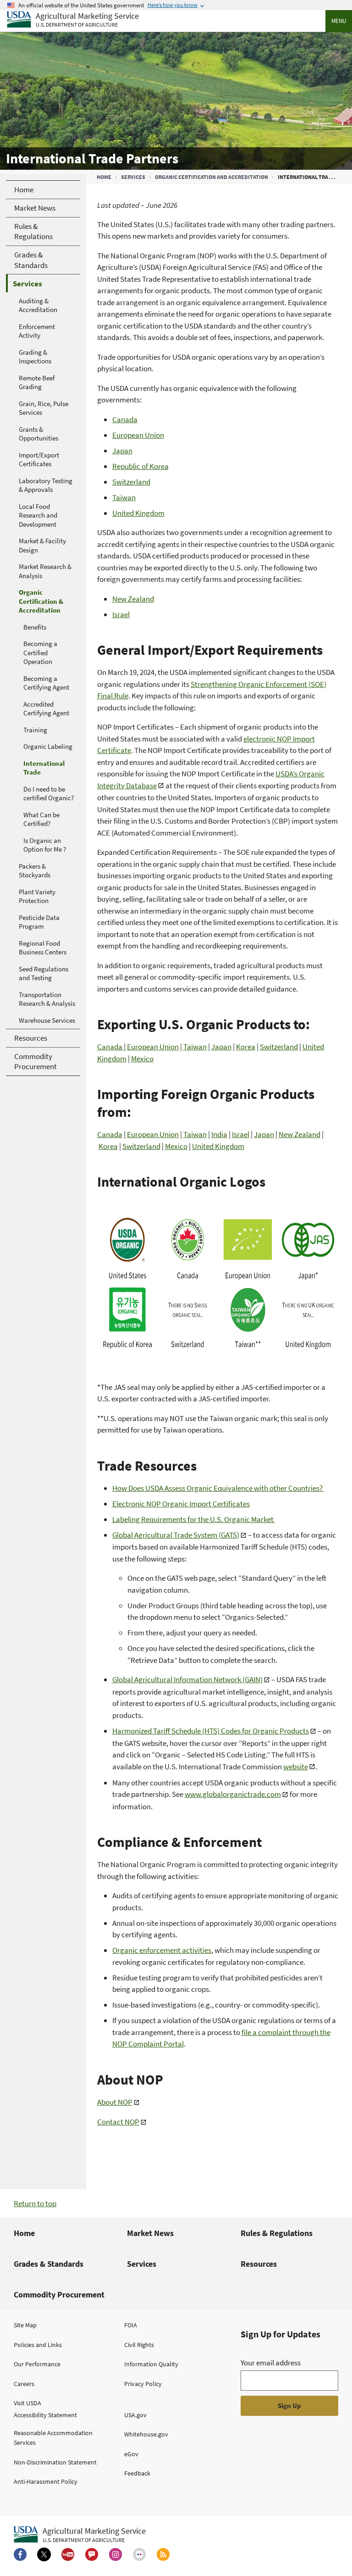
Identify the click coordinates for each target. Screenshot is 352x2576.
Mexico (142, 1059)
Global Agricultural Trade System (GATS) (176, 1535)
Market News (150, 2233)
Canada (125, 419)
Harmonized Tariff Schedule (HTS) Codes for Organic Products (211, 1731)
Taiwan (124, 497)
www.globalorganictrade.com (233, 1794)
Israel (121, 614)
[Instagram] (115, 2554)
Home (104, 177)
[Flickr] (139, 2554)
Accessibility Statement (45, 2415)
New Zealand (133, 599)
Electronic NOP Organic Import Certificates (181, 1504)
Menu (339, 21)
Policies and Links (38, 2345)
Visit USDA (27, 2403)
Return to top (35, 2203)
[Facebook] (20, 2554)
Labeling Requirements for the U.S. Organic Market (194, 1519)
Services (133, 177)
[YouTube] (68, 2554)
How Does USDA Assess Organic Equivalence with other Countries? (218, 1488)
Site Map (25, 2325)
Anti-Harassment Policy (46, 2481)
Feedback (137, 2473)
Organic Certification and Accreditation (212, 177)
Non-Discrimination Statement (55, 2462)
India (219, 1134)
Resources (259, 2264)
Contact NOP (118, 2122)
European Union (138, 435)
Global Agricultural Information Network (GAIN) (187, 1679)
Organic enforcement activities (162, 1950)
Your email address (271, 2363)
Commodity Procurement (59, 2294)
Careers (24, 2384)
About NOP (115, 2102)
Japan (122, 451)
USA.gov (135, 2415)
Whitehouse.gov (146, 2434)
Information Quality (151, 2364)
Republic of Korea (140, 466)
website (296, 1767)
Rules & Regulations (277, 2233)
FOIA (131, 2325)
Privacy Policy (143, 2384)
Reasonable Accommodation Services (53, 2438)
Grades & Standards (49, 2264)
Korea (246, 1047)
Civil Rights (139, 2345)
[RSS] (163, 2554)
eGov (131, 2454)
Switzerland (131, 482)
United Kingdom (138, 513)
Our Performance (37, 2364)
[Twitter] (44, 2554)
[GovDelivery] (92, 2554)
